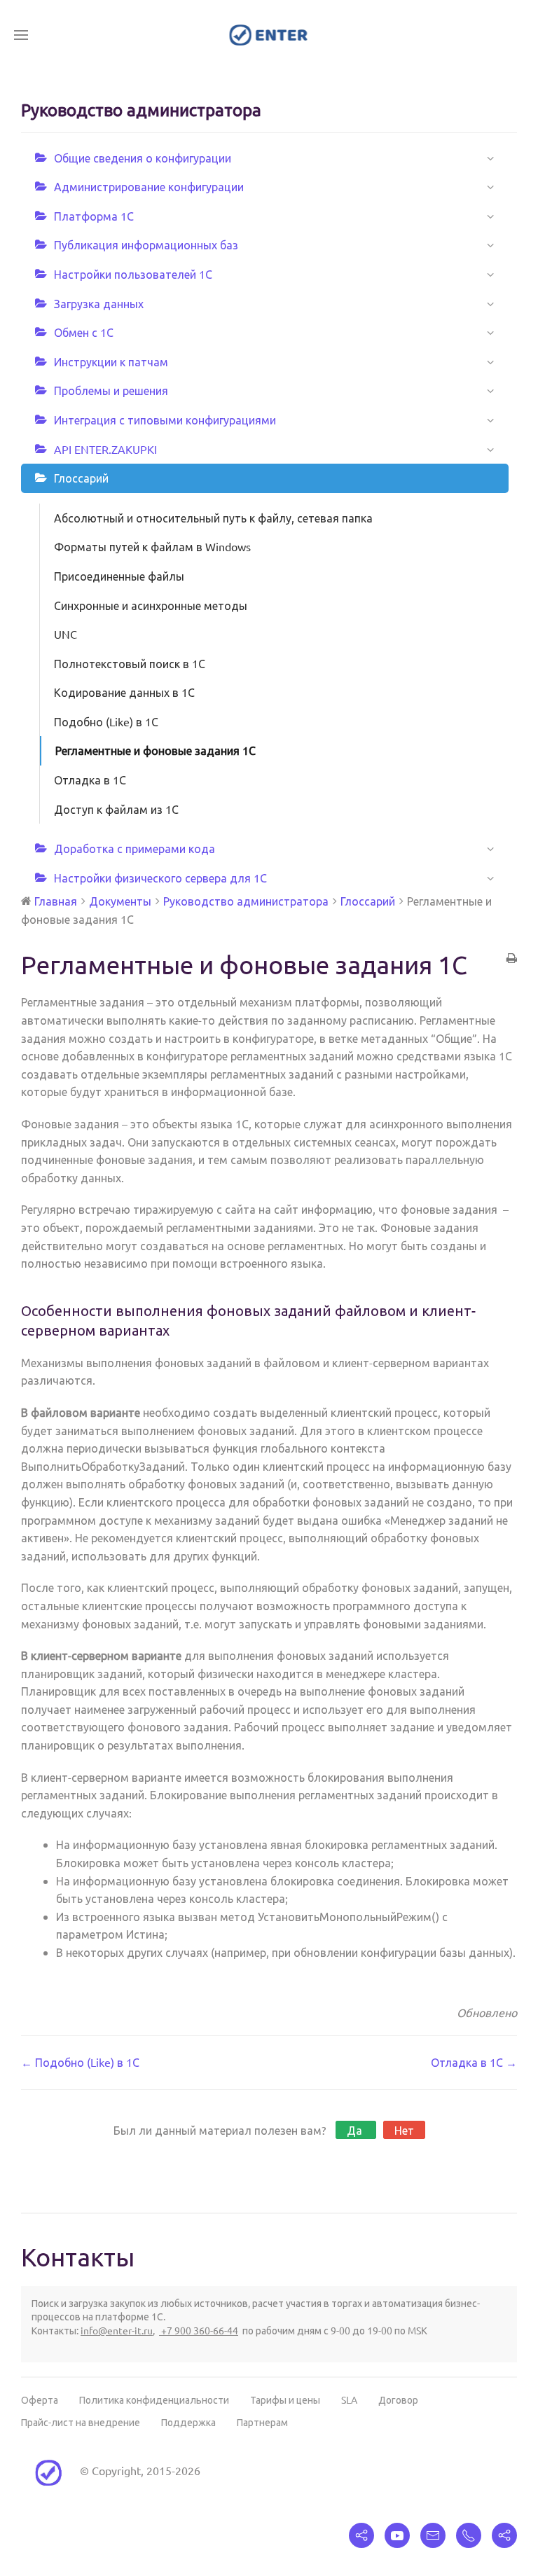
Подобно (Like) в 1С (106, 721)
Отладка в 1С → (474, 2062)
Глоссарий (81, 478)
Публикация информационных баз (146, 244)
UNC (65, 634)
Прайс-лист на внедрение (81, 2422)
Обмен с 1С (84, 332)
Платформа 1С (94, 216)
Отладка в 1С (90, 780)
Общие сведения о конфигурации (143, 158)
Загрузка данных (99, 303)
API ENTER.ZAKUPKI (105, 449)
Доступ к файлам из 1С (116, 809)
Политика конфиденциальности (154, 2400)
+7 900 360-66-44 (199, 2330)
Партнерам (262, 2422)
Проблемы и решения (111, 390)
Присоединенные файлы (119, 576)
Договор (398, 2400)
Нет (404, 2130)
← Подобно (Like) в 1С (80, 2062)
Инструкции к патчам (111, 361)
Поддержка (188, 2422)
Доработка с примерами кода (134, 848)
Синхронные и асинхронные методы (151, 605)
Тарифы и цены (285, 2400)
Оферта (40, 2400)
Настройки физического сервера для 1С (160, 878)
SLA (349, 2400)
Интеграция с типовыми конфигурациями (165, 420)
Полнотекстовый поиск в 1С (130, 663)
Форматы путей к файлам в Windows (152, 546)
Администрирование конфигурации (149, 186)
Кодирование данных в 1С (124, 692)
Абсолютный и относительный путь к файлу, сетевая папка (213, 518)
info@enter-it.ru (117, 2330)
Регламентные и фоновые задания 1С (156, 750)
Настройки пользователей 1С (133, 274)
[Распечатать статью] (512, 959)
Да (356, 2130)
